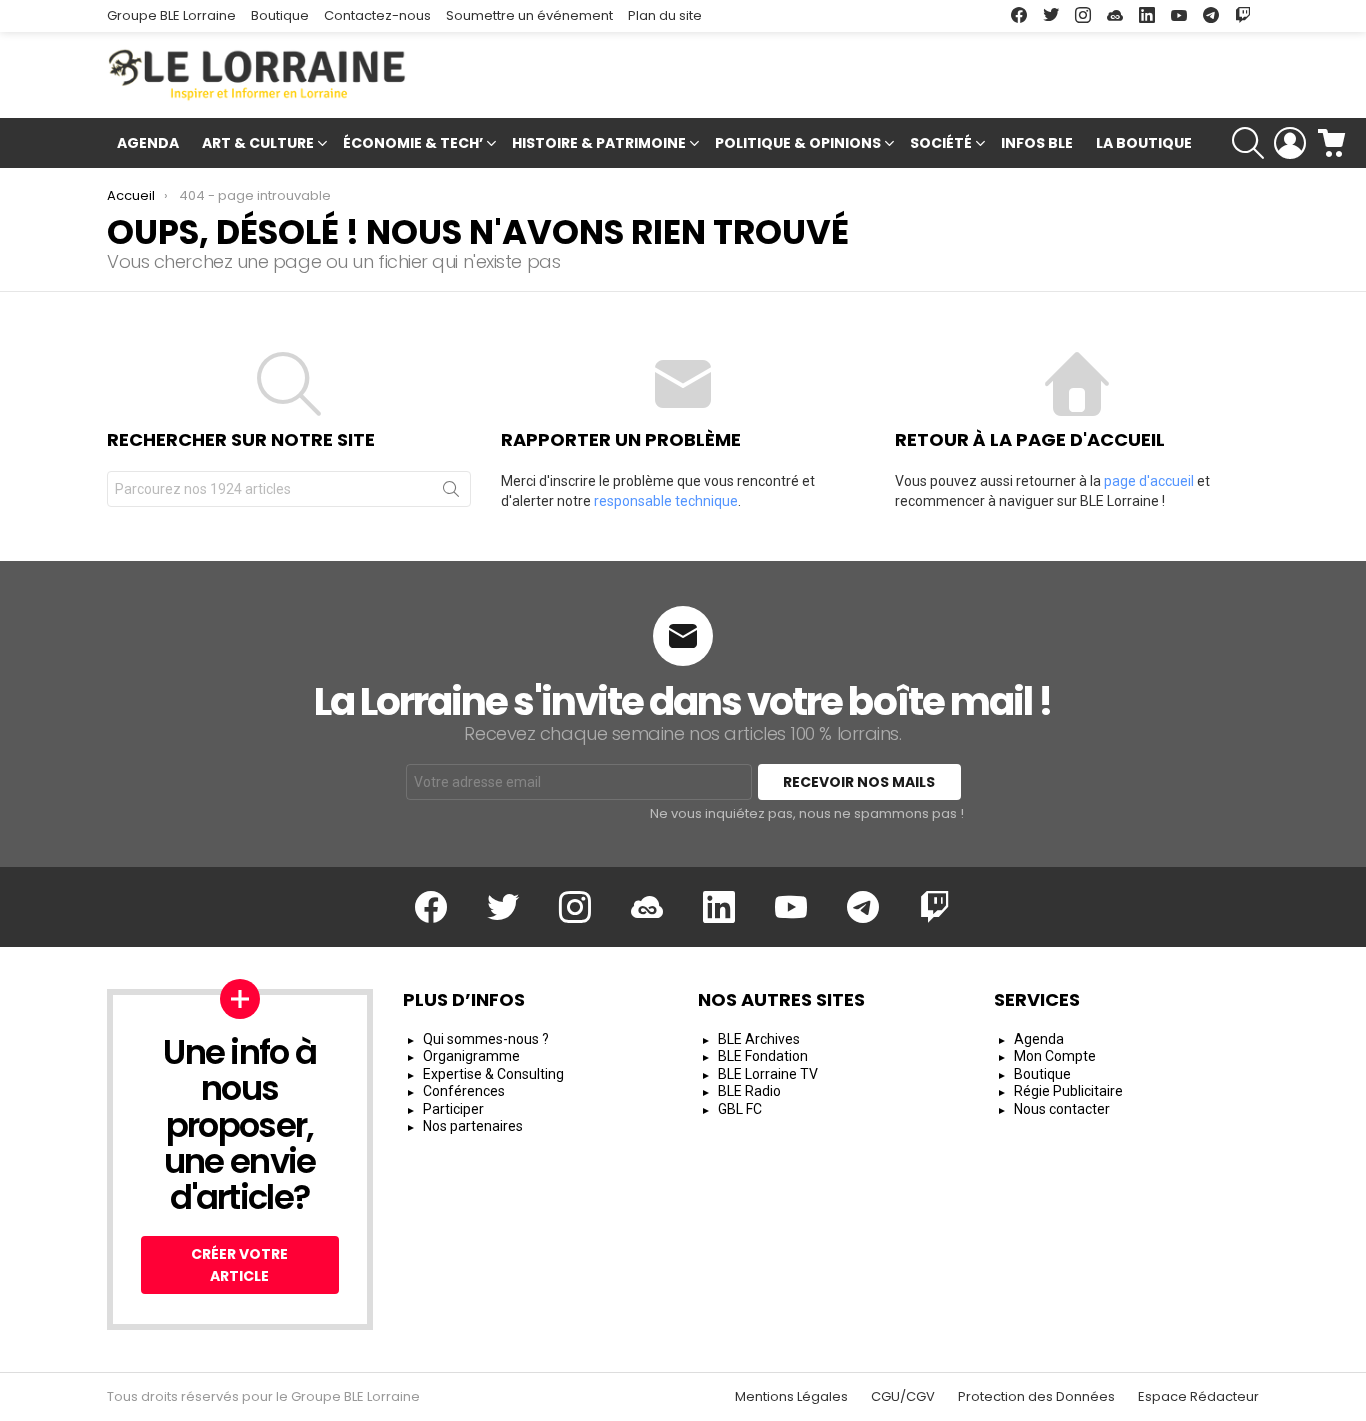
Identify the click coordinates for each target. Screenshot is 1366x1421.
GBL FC (740, 1109)
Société (941, 143)
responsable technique (666, 501)
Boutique (280, 15)
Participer (453, 1109)
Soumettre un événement (529, 15)
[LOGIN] (1290, 143)
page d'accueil (1149, 481)
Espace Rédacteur (1198, 1397)
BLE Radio (749, 1091)
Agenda (148, 143)
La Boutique (1144, 143)
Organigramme (471, 1056)
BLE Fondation (763, 1056)
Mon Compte (1055, 1056)
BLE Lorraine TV (768, 1074)
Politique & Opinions (798, 143)
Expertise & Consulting (493, 1074)
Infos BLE (1037, 143)
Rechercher (451, 493)
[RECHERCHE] (1248, 143)
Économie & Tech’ (413, 143)
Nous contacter (1062, 1109)
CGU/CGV (903, 1397)
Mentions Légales (791, 1397)
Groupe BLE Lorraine (171, 15)
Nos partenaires (473, 1126)
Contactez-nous (377, 15)
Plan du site (665, 15)
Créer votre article (239, 1265)
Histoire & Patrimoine (599, 143)
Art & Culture (258, 143)
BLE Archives (759, 1039)
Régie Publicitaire (1068, 1091)
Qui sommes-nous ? (486, 1039)
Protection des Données (1036, 1397)
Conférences (464, 1091)
